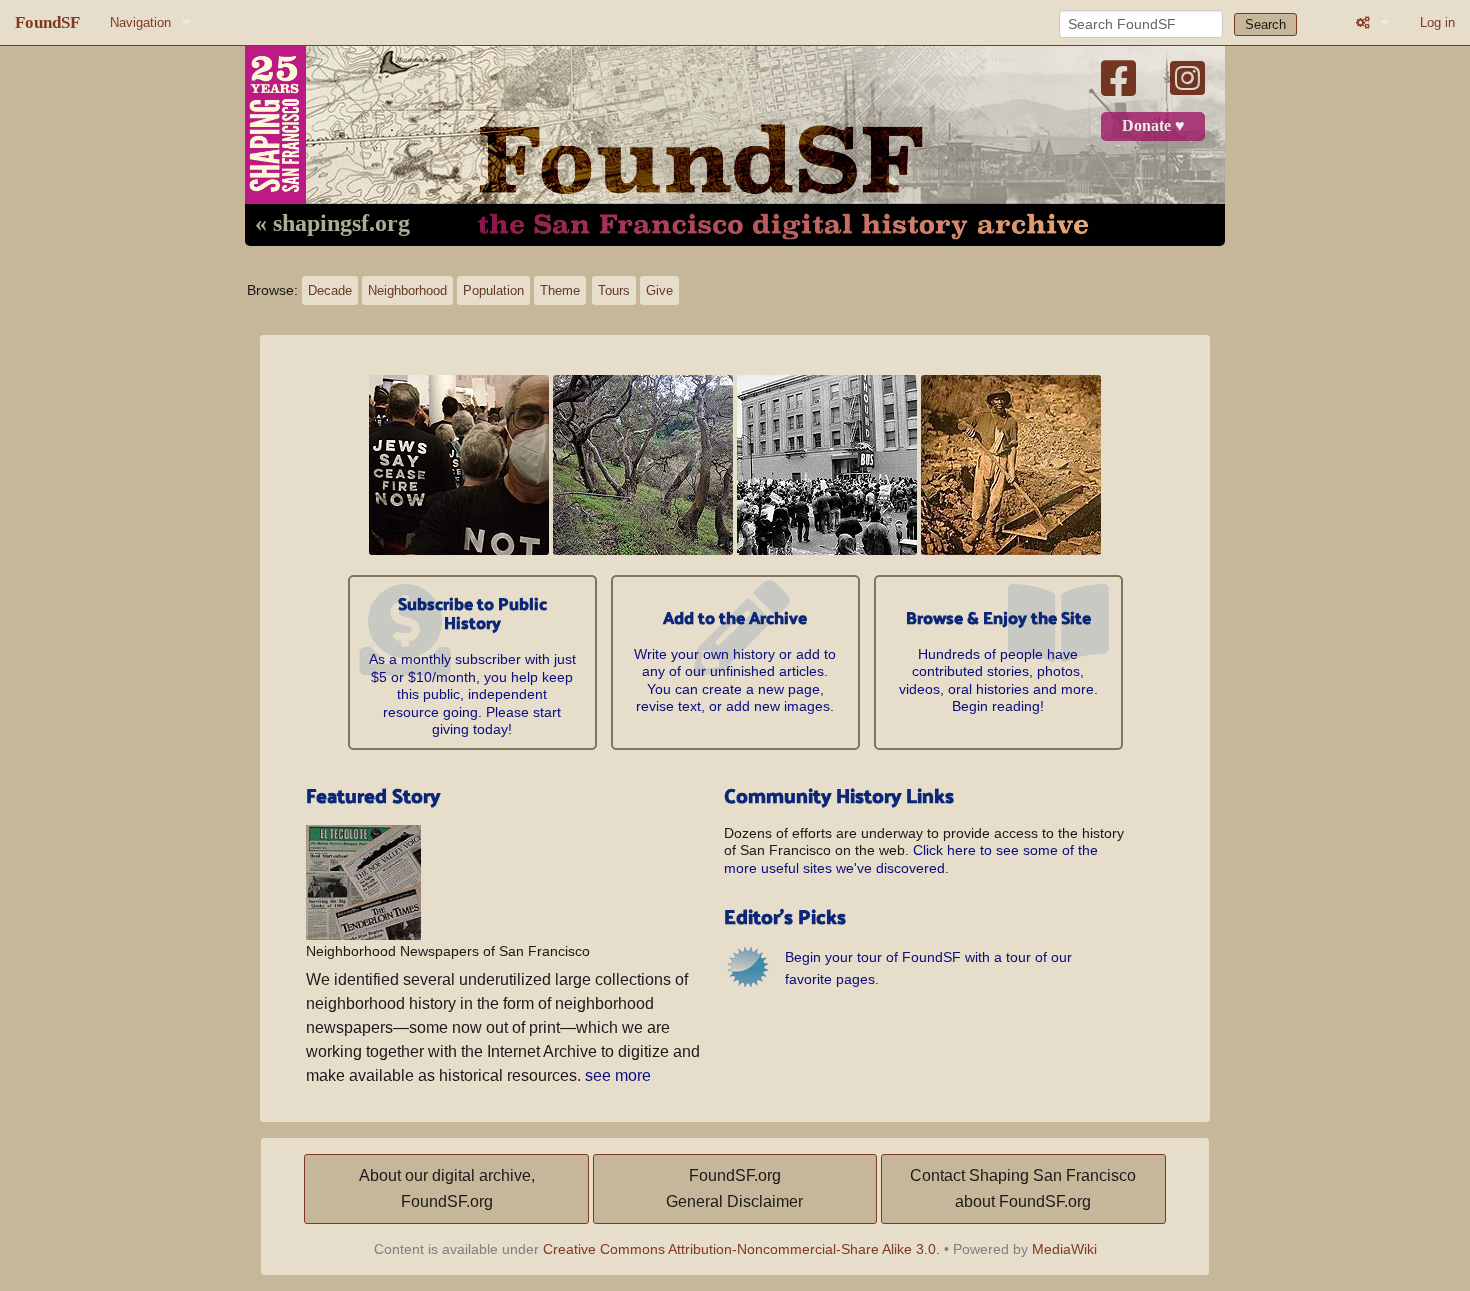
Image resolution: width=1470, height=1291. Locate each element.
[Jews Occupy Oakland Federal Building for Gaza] (459, 464)
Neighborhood (407, 290)
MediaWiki (1064, 1249)
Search (1265, 24)
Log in (1437, 22)
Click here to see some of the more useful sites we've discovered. (911, 859)
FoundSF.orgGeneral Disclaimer (734, 1188)
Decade (330, 290)
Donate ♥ (1153, 126)
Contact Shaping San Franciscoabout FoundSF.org (1023, 1188)
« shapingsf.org (332, 224)
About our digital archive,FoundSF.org (447, 1188)
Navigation (140, 22)
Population (493, 290)
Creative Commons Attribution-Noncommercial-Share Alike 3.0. (741, 1249)
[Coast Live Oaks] (643, 464)
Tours (614, 290)
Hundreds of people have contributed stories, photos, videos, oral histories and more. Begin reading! (998, 663)
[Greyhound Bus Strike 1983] (827, 464)
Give (659, 290)
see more (618, 1075)
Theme (560, 290)
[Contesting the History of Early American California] (1011, 464)
